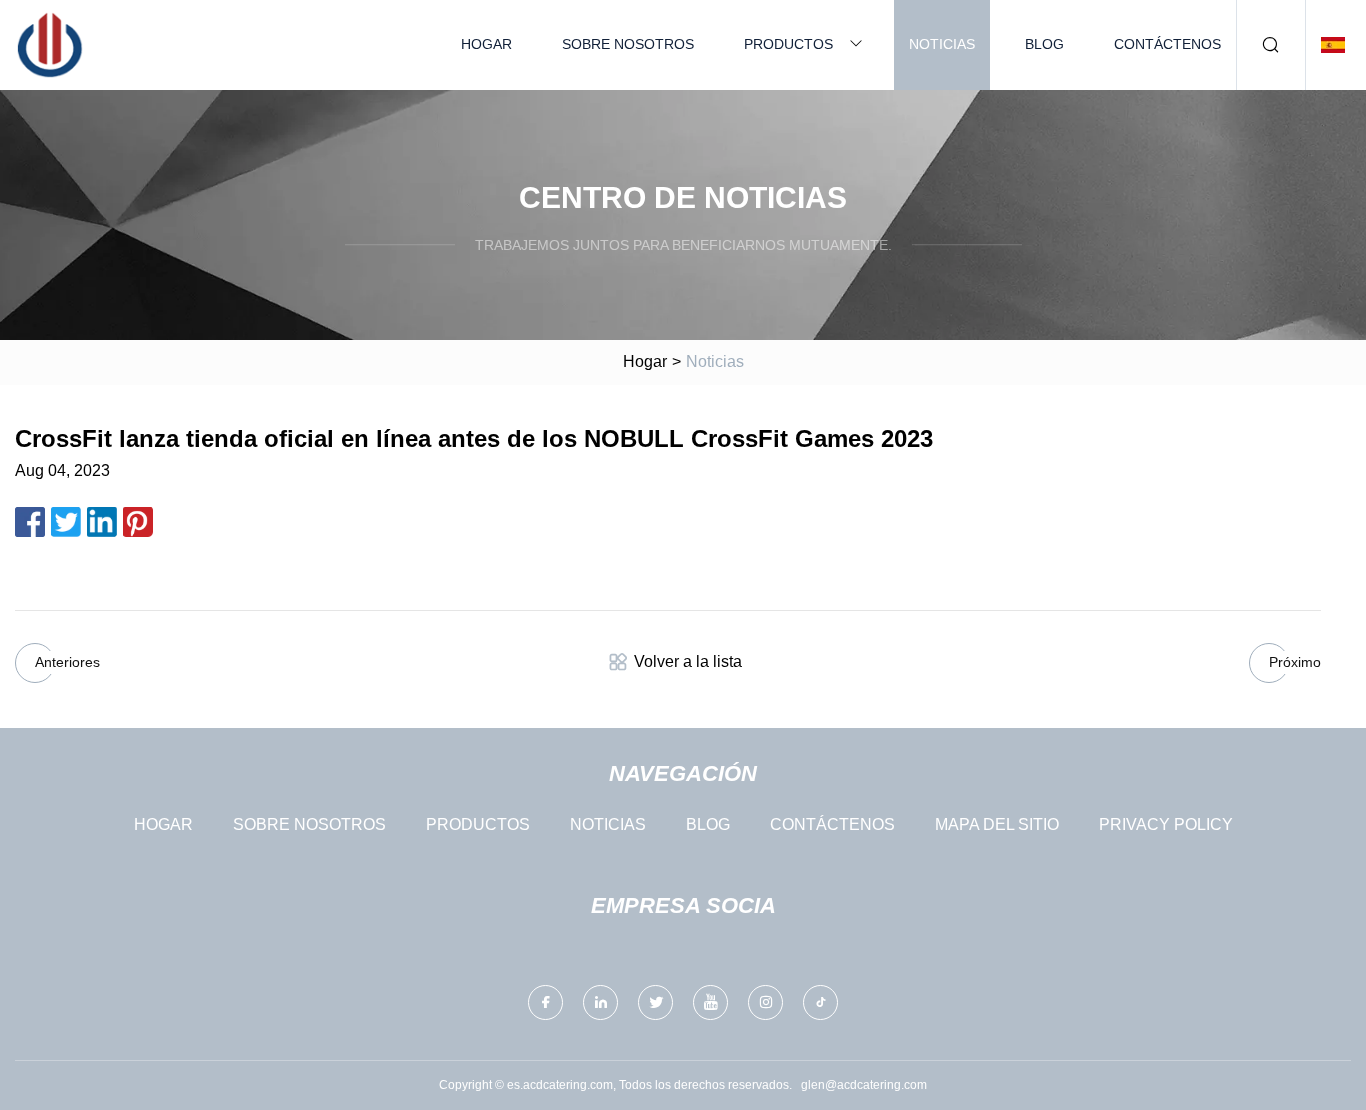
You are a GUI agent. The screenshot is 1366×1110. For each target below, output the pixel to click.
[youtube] (710, 1002)
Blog (1044, 44)
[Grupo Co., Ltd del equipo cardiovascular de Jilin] (50, 45)
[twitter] (655, 1002)
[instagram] (765, 1002)
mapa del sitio (997, 824)
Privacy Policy (1166, 824)
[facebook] (545, 1002)
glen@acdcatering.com (864, 1085)
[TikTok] (820, 1002)
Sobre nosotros (628, 44)
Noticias (942, 44)
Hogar (486, 44)
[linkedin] (600, 1002)
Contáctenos (1167, 44)
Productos (788, 44)
